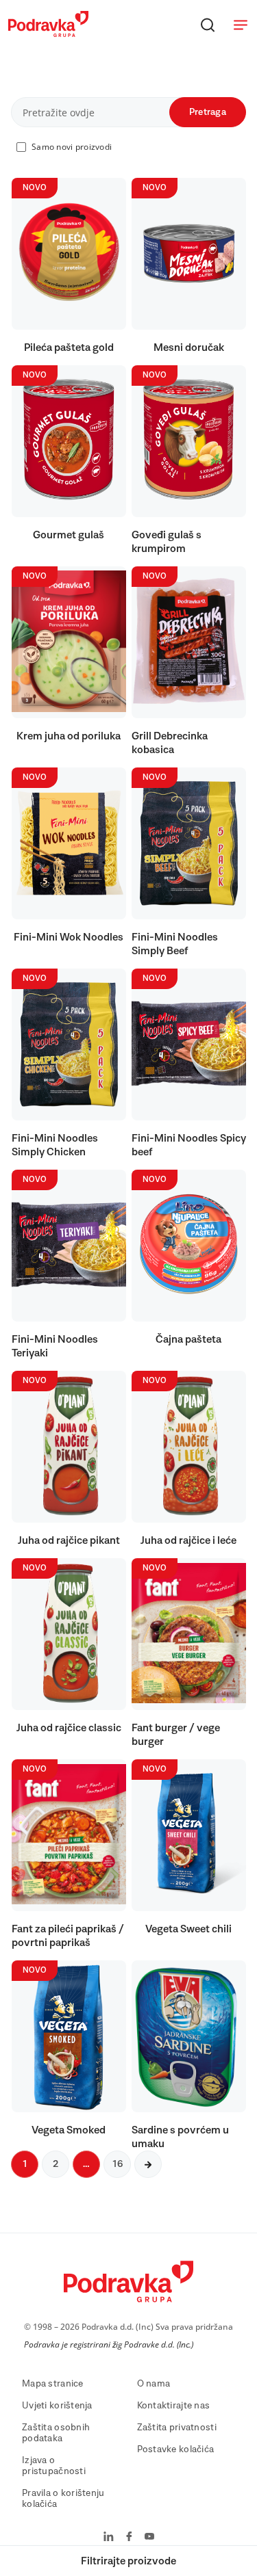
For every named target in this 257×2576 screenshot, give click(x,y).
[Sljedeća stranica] (148, 2164)
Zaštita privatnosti (177, 2428)
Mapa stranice (53, 2384)
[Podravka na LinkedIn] (109, 2538)
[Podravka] (48, 34)
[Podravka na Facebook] (129, 2538)
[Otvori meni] (241, 25)
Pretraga (208, 112)
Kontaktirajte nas (174, 2406)
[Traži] (208, 25)
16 (117, 2164)
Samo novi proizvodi (72, 147)
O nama (154, 2384)
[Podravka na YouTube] (149, 2538)
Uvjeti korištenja (57, 2406)
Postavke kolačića (176, 2449)
